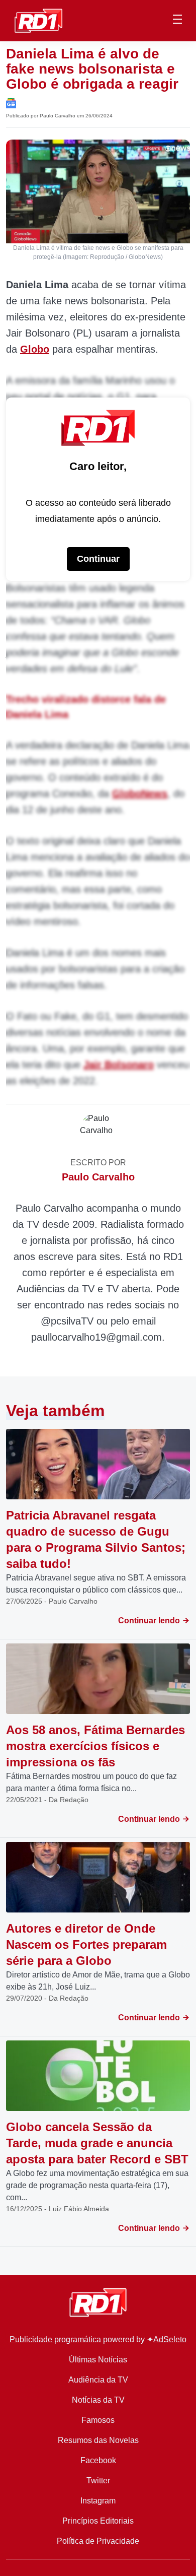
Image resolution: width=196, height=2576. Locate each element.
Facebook (98, 2460)
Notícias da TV (98, 2400)
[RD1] (38, 20)
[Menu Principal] (177, 21)
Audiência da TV (98, 2380)
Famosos (98, 2420)
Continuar (98, 559)
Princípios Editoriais (98, 2521)
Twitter (98, 2481)
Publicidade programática (55, 2339)
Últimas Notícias (98, 2360)
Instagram (98, 2501)
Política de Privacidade (98, 2541)
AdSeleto (170, 2339)
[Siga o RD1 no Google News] (11, 103)
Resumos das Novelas (98, 2440)
